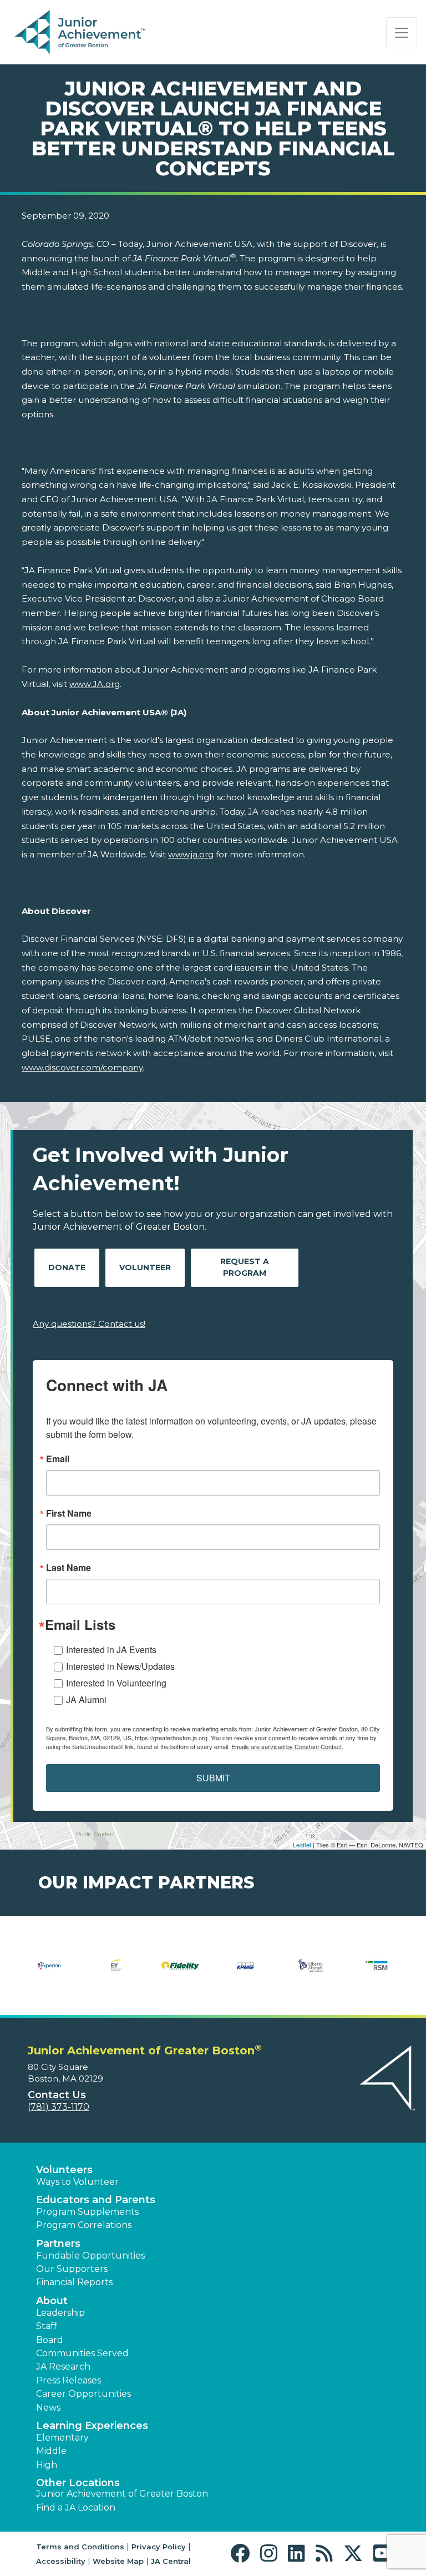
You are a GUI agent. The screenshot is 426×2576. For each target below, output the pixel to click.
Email (58, 1459)
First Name (69, 1513)
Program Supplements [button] (87, 2212)
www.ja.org (191, 854)
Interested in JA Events (111, 1650)
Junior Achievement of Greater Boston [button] (122, 2494)
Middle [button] (51, 2451)
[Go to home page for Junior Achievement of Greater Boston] (81, 33)
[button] (243, 2554)
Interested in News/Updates (120, 1666)
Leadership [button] (60, 2313)
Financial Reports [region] (74, 2282)
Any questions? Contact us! (89, 1324)
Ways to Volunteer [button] (77, 2182)
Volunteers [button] (64, 2170)
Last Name (69, 1568)
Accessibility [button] (61, 2561)
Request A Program (245, 1267)
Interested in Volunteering (116, 1683)
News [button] (48, 2408)
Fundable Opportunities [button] (90, 2256)
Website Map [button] (118, 2561)
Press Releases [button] (69, 2380)
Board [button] (50, 2340)
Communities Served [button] (82, 2353)
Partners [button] (58, 2244)
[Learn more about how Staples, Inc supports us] (180, 1973)
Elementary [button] (62, 2438)
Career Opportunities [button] (83, 2394)
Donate (67, 1267)
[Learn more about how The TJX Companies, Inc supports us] (246, 1973)
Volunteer (145, 1267)
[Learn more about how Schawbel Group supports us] (115, 1973)
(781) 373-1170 (59, 2107)
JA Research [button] (63, 2367)
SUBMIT (213, 1778)
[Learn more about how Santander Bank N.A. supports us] (49, 1973)
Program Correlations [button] (84, 2225)
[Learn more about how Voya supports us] (311, 1973)
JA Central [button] (171, 2561)
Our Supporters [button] (72, 2269)
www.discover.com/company (82, 1067)
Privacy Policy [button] (159, 2547)
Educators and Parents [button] (96, 2200)
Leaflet (302, 1845)
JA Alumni (86, 1699)
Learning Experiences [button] (92, 2426)
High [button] (47, 2465)
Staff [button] (47, 2326)
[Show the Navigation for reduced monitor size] (402, 33)
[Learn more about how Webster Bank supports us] (377, 1973)
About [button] (52, 2301)
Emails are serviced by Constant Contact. (287, 1746)
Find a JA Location (76, 2507)
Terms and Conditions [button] (80, 2547)
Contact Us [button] (57, 2095)
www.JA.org (95, 684)
